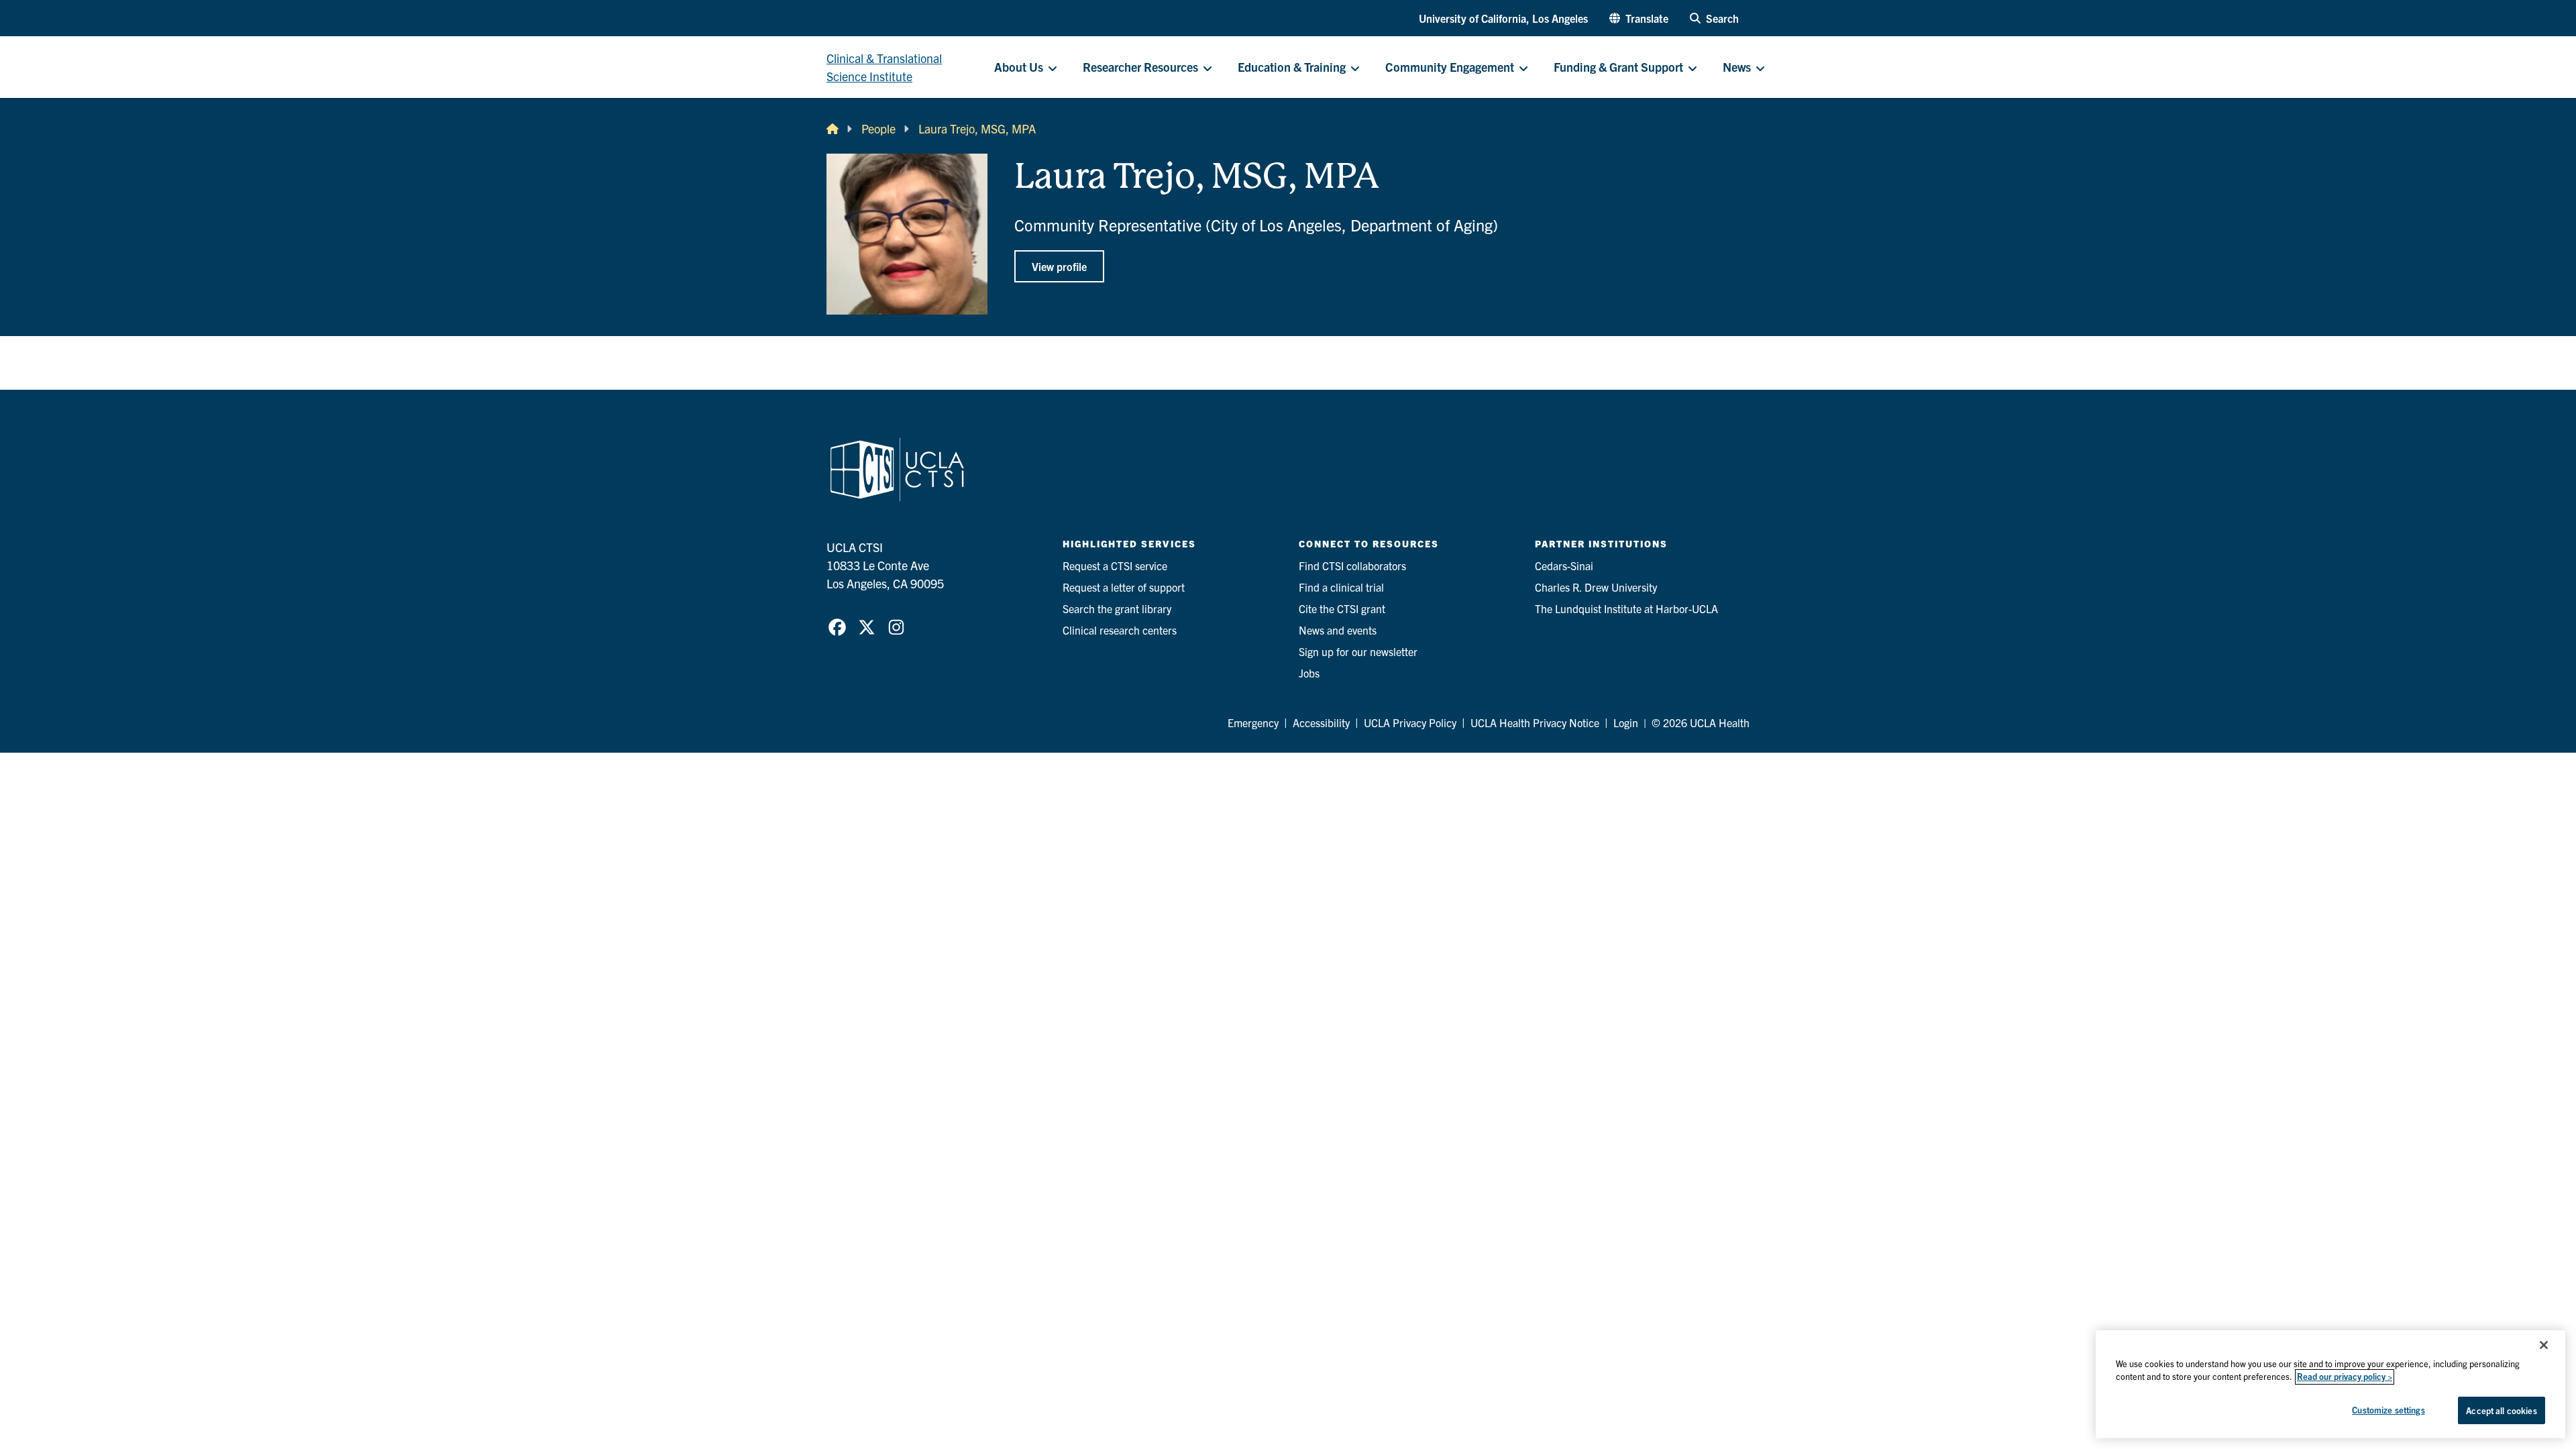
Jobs (1309, 673)
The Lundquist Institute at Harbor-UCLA (1626, 608)
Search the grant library (1117, 608)
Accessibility (1321, 722)
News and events (1338, 630)
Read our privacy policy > (2345, 1377)
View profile (1059, 266)
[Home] (833, 128)
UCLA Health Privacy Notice (1535, 722)
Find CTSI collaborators (1352, 566)
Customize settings (2388, 1410)
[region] (2330, 1384)
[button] (1639, 18)
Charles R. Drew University (1596, 587)
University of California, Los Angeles (1503, 18)
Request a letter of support (1124, 587)
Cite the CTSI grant (1342, 608)
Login (1626, 722)
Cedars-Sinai (1564, 566)
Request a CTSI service (1115, 566)
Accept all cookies (2501, 1410)
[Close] (2544, 1345)
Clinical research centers (1120, 630)
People (878, 128)
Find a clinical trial (1341, 587)
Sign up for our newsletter (1358, 651)
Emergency (1253, 722)
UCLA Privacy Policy (1410, 722)
